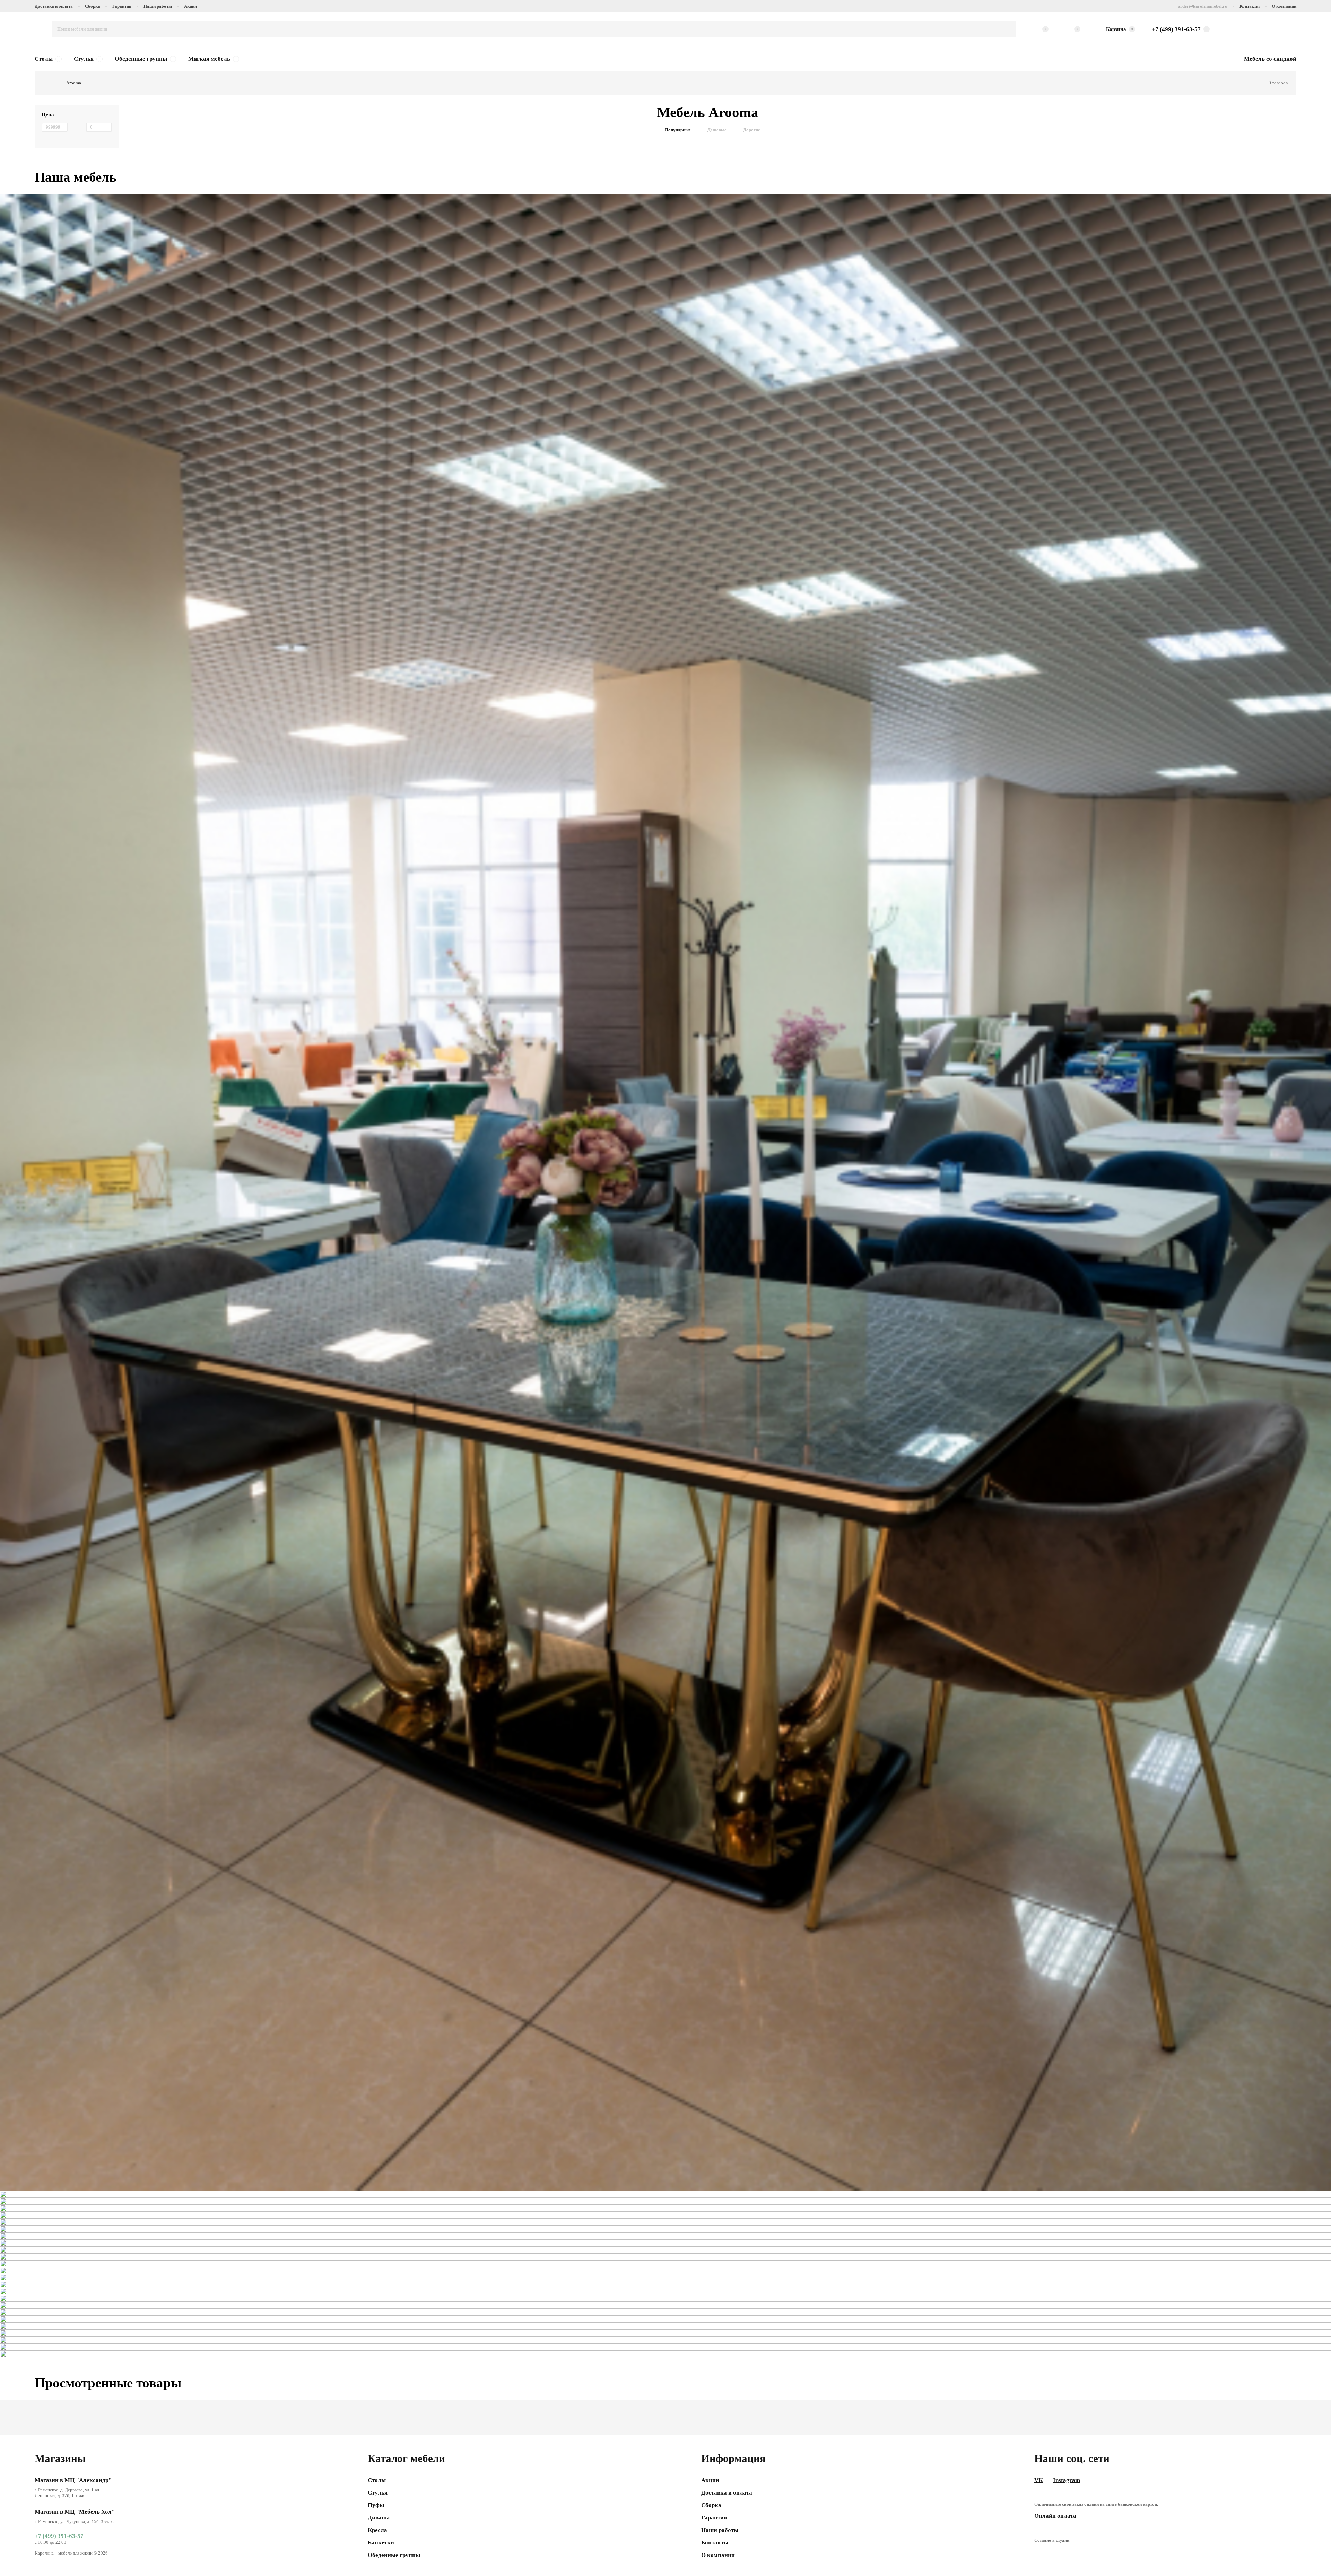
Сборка (93, 6)
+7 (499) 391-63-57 (59, 2536)
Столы (44, 59)
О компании (1284, 6)
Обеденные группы (141, 59)
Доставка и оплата (54, 6)
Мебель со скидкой (1270, 59)
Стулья (84, 59)
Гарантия (122, 6)
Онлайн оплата (1055, 2516)
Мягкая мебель (209, 59)
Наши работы (158, 6)
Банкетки (381, 2543)
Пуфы (376, 2505)
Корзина (1120, 29)
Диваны (379, 2518)
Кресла (377, 2530)
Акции (190, 6)
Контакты (1250, 6)
